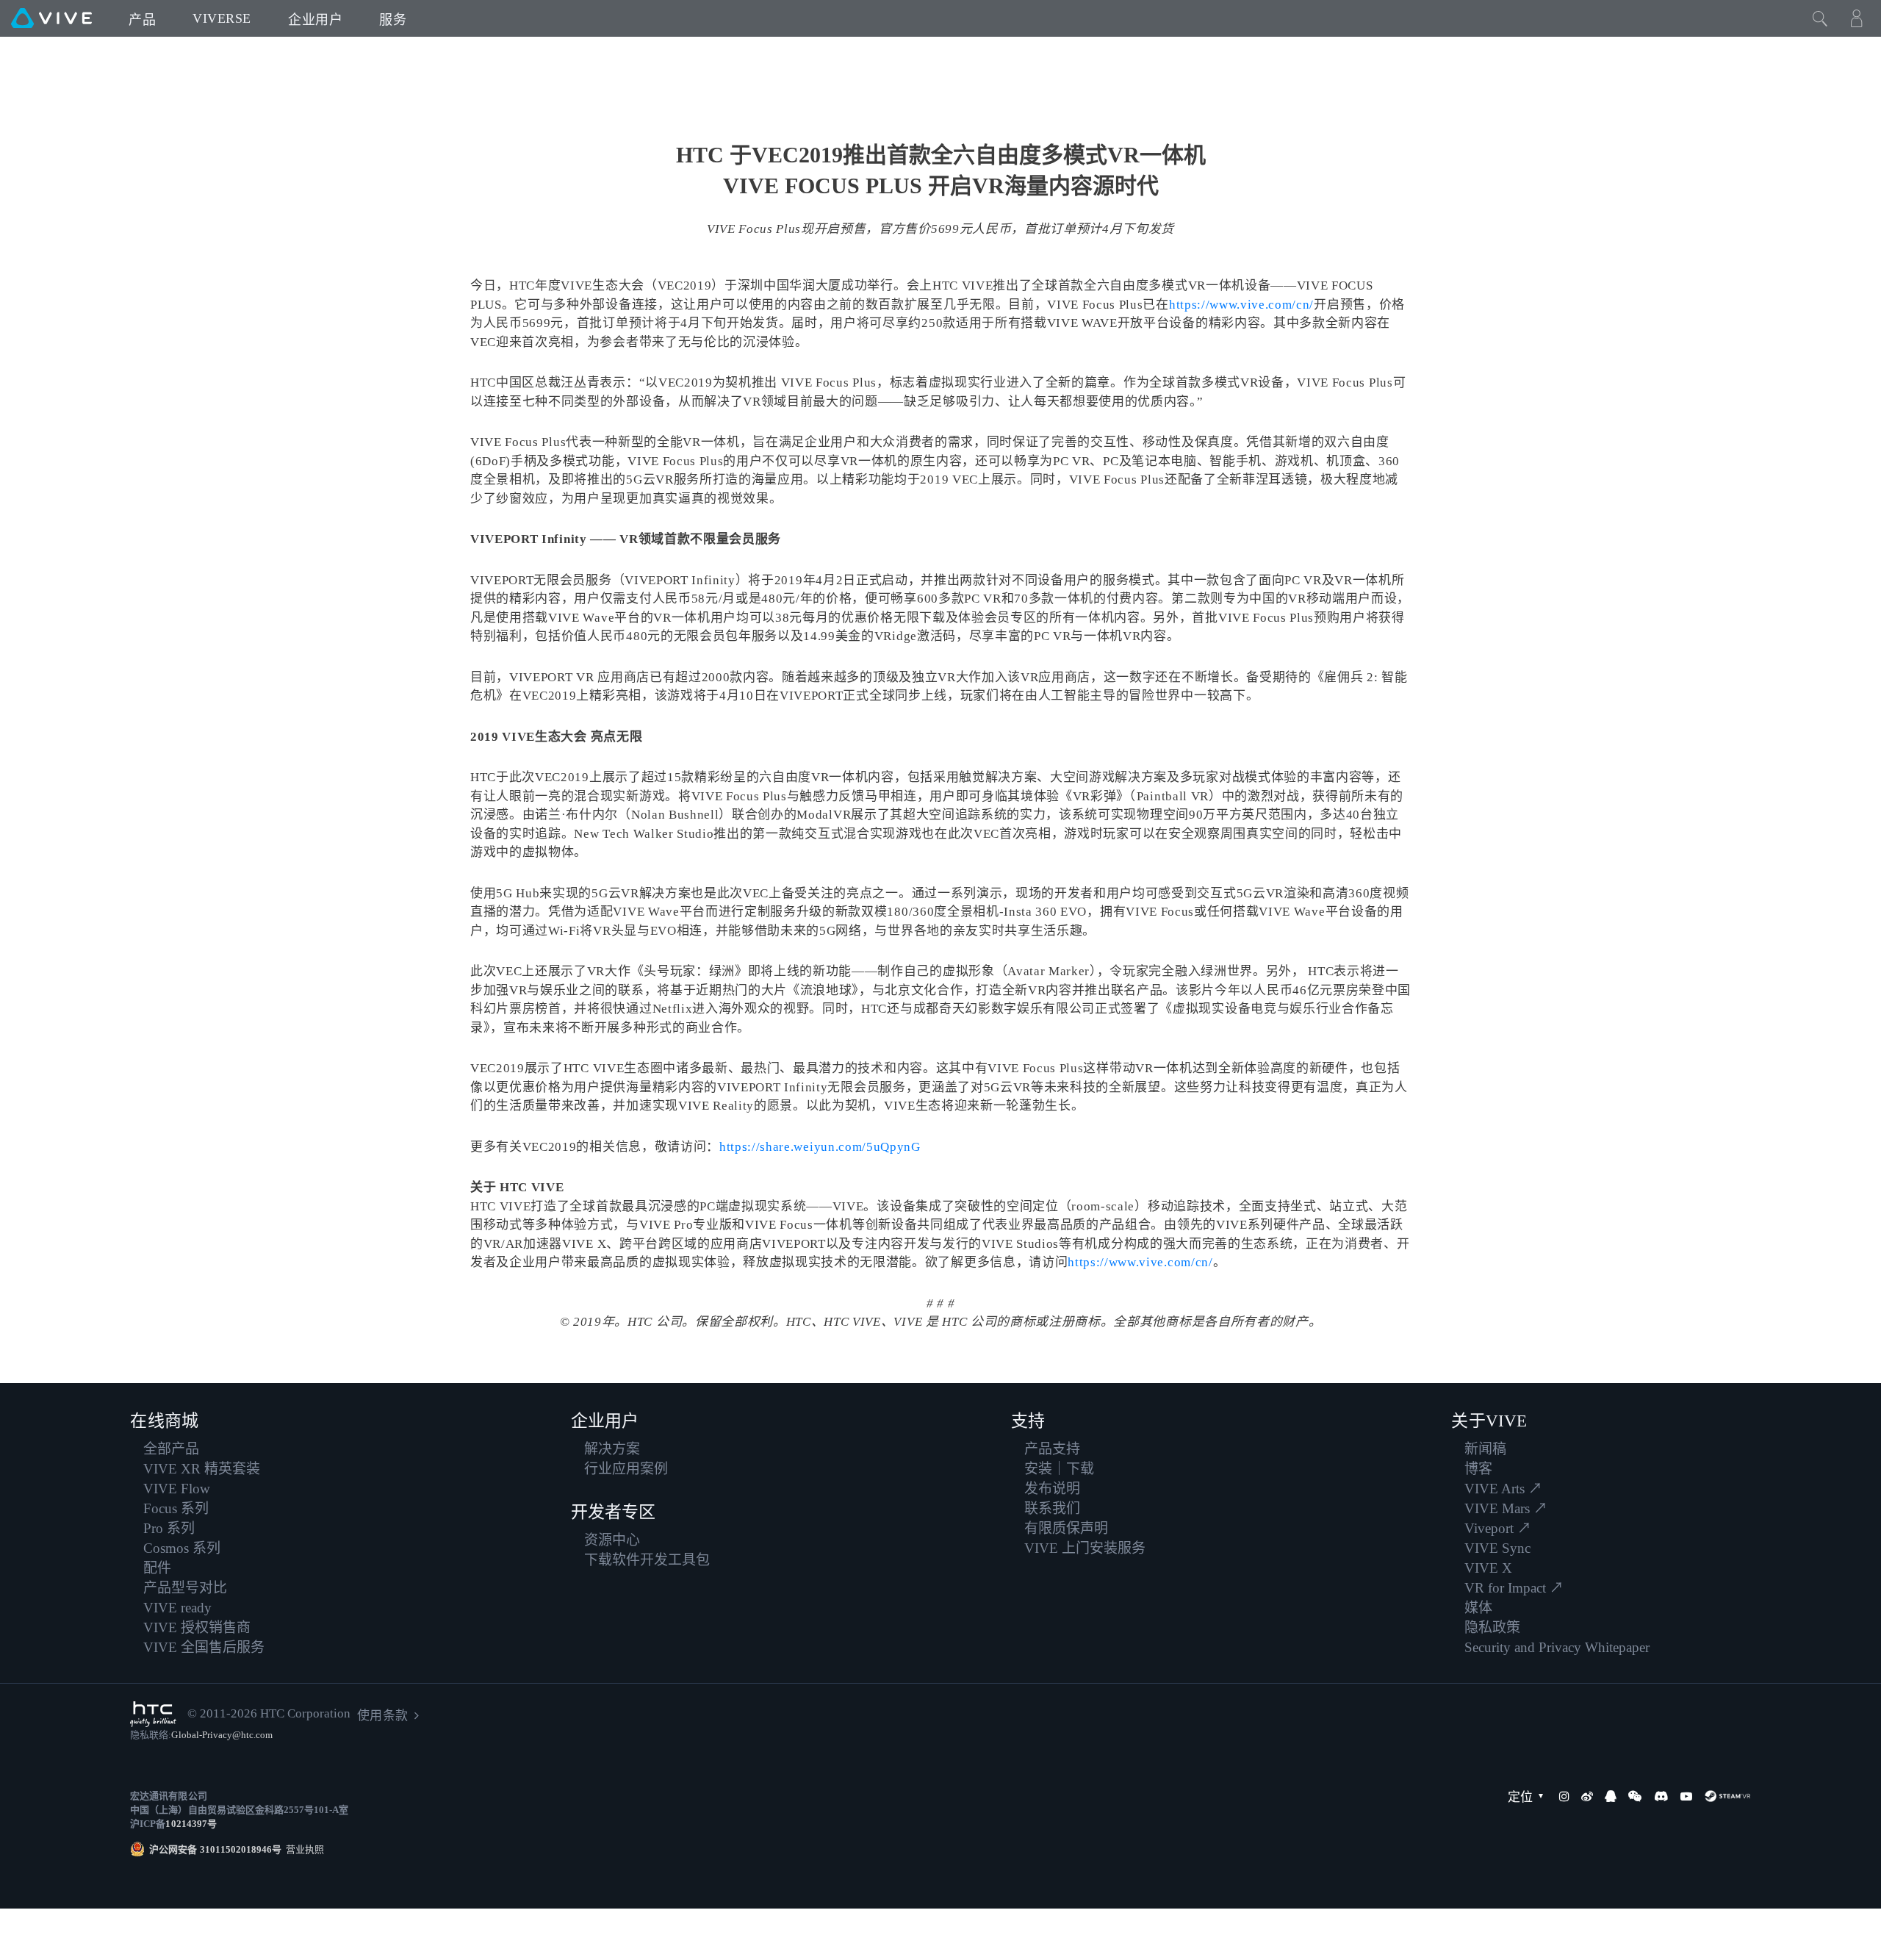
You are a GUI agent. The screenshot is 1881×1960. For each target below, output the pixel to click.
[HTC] (153, 1714)
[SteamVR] (1727, 1796)
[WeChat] (1635, 1796)
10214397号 (191, 1824)
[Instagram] (1564, 1796)
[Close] (1820, 18)
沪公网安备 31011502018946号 (215, 1849)
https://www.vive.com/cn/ (1241, 305)
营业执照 (303, 1849)
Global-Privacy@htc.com (222, 1735)
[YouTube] (1686, 1796)
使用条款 (382, 1716)
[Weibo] (1587, 1796)
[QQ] (1611, 1796)
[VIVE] (51, 18)
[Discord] (1661, 1796)
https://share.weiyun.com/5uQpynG (820, 1147)
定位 (1520, 1797)
